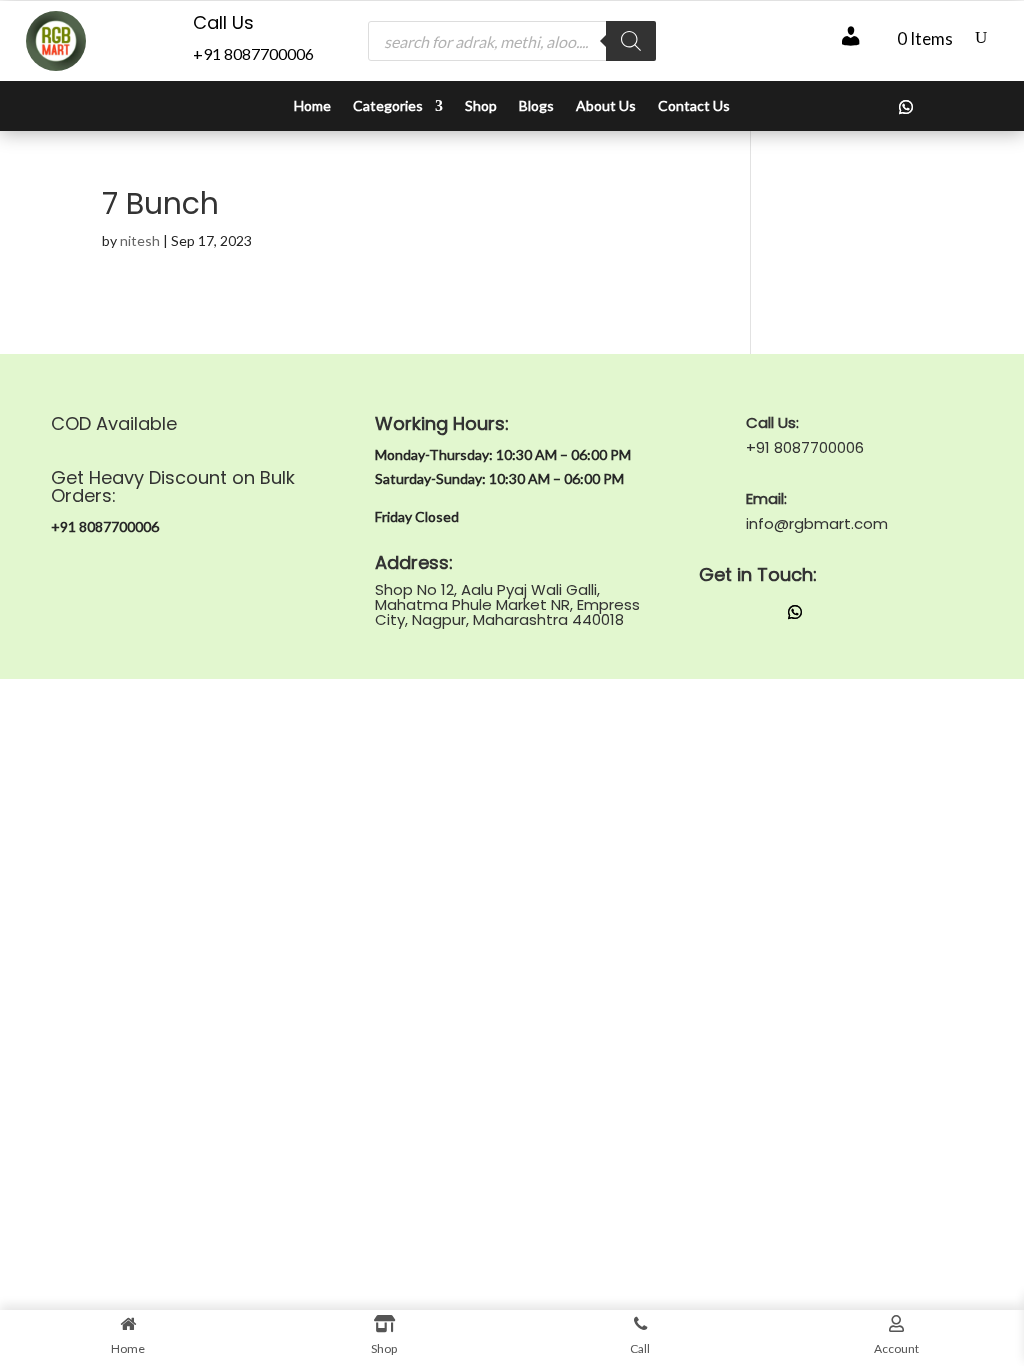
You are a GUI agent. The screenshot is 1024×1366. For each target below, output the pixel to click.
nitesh (140, 240)
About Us (606, 106)
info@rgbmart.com (817, 523)
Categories (388, 106)
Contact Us (694, 106)
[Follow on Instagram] (826, 107)
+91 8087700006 (253, 53)
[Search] (631, 41)
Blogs (536, 106)
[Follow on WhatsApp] (906, 107)
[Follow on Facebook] (866, 107)
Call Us (223, 22)
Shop (481, 106)
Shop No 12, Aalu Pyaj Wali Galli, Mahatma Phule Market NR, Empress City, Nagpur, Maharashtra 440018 (507, 604)
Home (312, 106)
